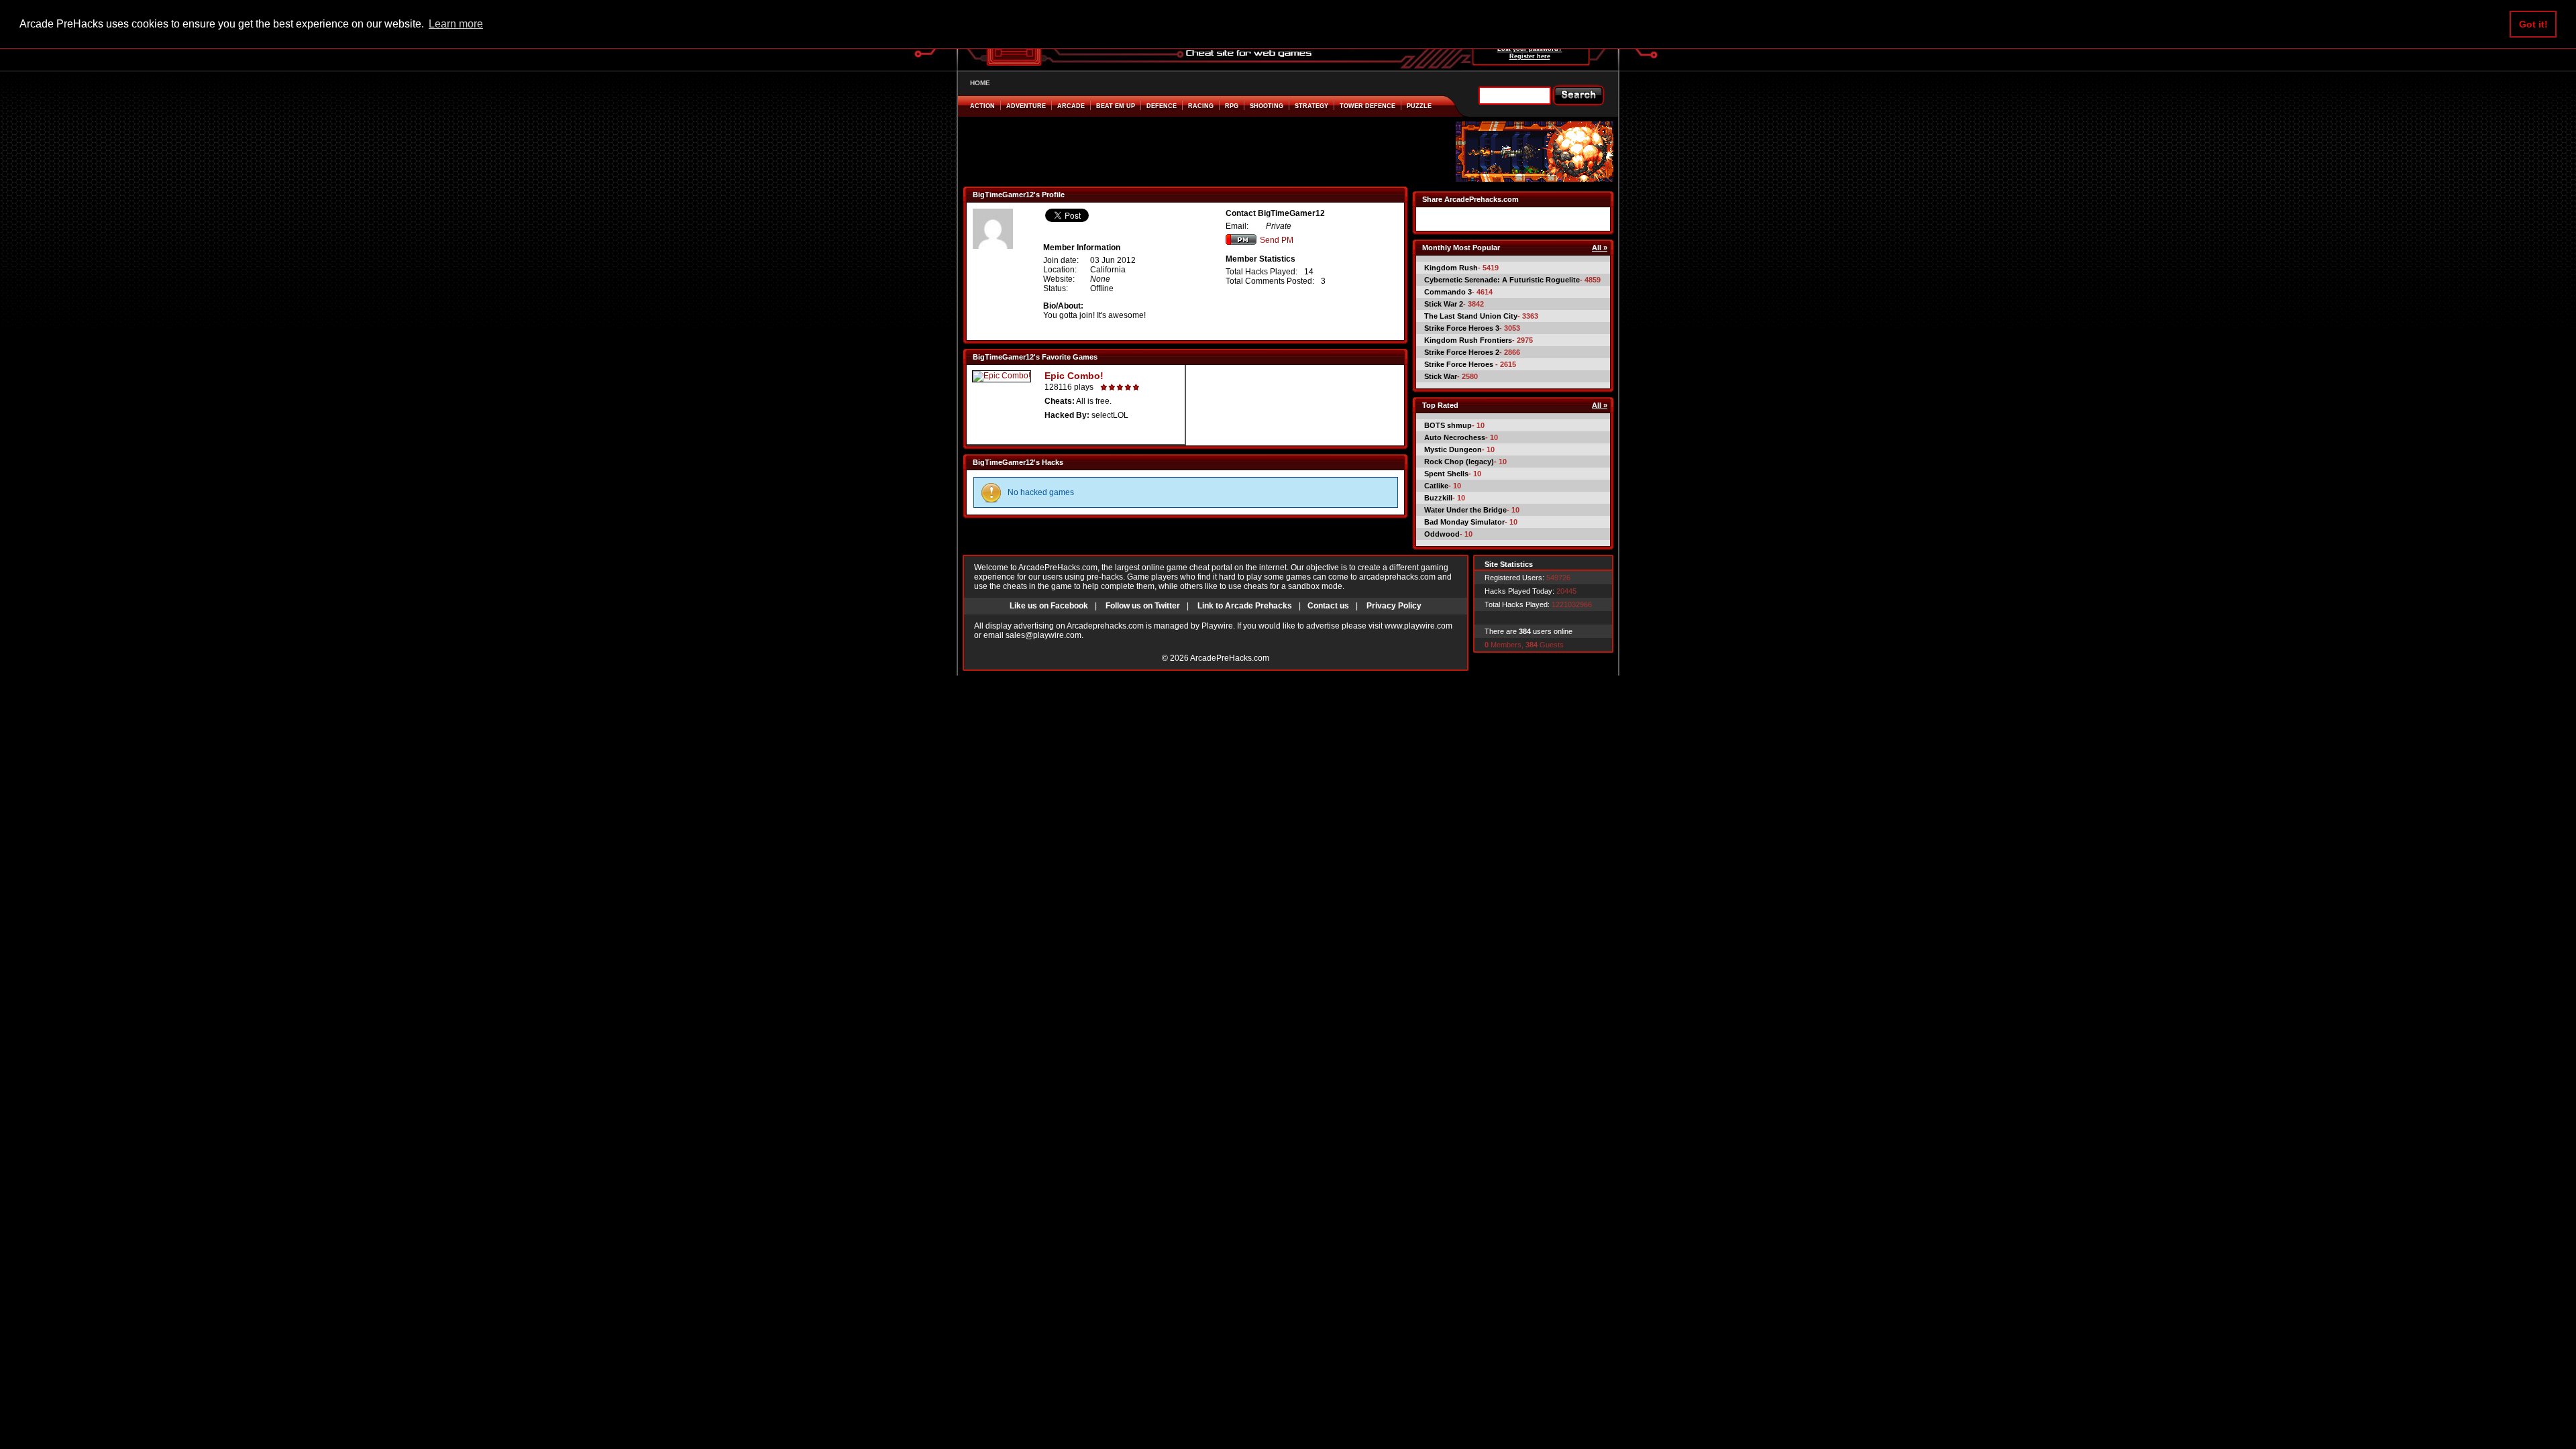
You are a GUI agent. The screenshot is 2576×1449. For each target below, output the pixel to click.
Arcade (1071, 106)
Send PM (1277, 240)
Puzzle (1419, 106)
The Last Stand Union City (1471, 316)
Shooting (1267, 106)
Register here (1530, 56)
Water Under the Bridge (1465, 510)
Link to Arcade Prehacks (1245, 606)
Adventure (1026, 106)
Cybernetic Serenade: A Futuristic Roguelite (1502, 280)
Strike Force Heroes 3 (1462, 328)
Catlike (1436, 486)
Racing (1201, 106)
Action (982, 106)
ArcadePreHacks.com (1230, 658)
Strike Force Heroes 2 (1462, 352)
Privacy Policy (1394, 606)
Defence (1162, 106)
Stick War (1441, 376)
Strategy (1311, 106)
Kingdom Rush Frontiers (1468, 340)
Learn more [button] (456, 24)
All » (1600, 248)
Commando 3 (1448, 292)
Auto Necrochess (1455, 437)
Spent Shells (1446, 474)
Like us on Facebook (1049, 606)
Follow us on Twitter (1143, 606)
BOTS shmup (1448, 425)
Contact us (1328, 606)
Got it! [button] (2533, 24)
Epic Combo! (1074, 376)
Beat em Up (1116, 106)
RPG (1232, 106)
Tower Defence (1367, 106)
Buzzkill (1438, 498)
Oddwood (1442, 534)
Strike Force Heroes (1460, 364)
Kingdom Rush (1451, 268)
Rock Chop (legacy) (1459, 462)
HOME (980, 83)
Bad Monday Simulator (1464, 522)
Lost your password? (1530, 49)
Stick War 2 (1444, 304)
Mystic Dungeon (1453, 449)
